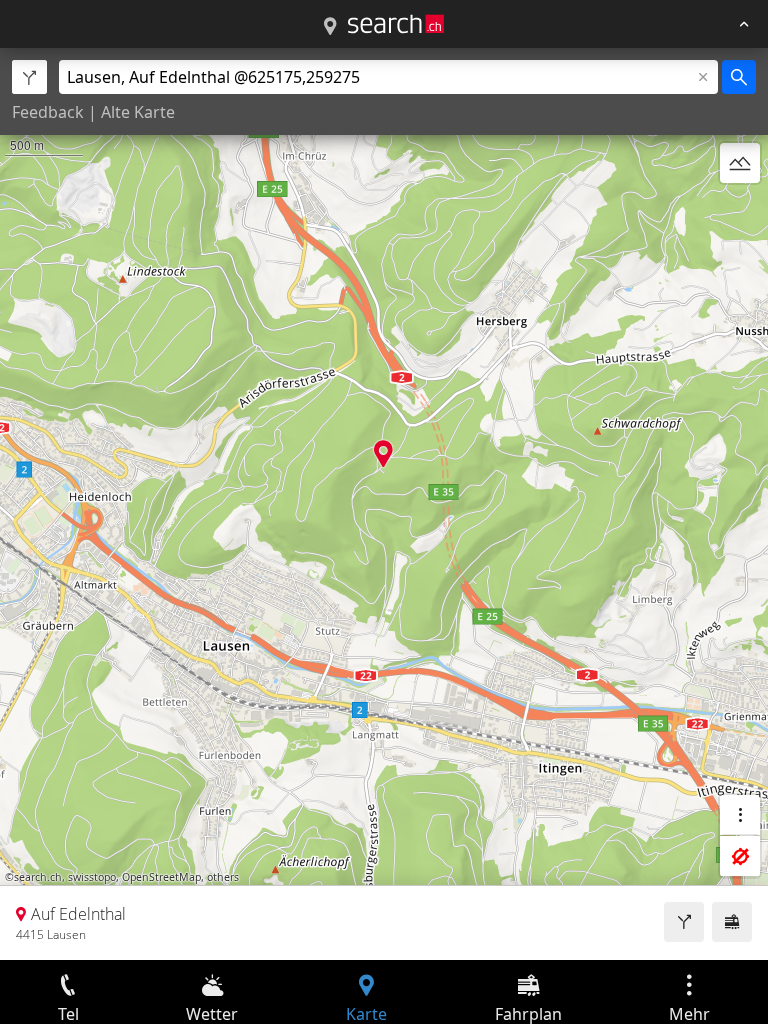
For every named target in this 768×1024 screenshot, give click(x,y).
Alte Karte (138, 112)
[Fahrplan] (732, 922)
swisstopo (92, 877)
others (223, 877)
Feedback (48, 112)
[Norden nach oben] (740, 211)
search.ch (38, 877)
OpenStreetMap (161, 877)
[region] (384, 504)
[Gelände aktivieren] (740, 163)
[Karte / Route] (330, 27)
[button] (383, 453)
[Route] (684, 922)
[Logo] (396, 24)
